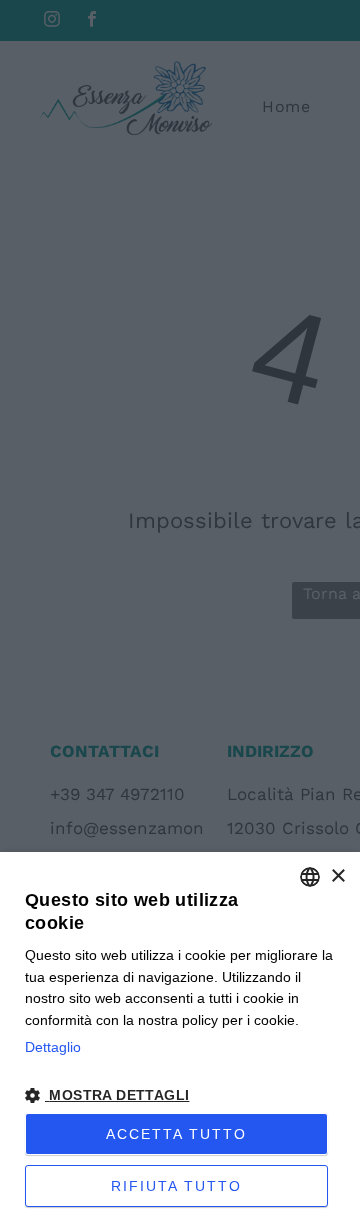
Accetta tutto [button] (176, 1134)
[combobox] (310, 877)
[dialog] (180, 1039)
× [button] (337, 876)
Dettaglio (53, 1047)
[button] (180, 1094)
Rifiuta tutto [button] (176, 1186)
